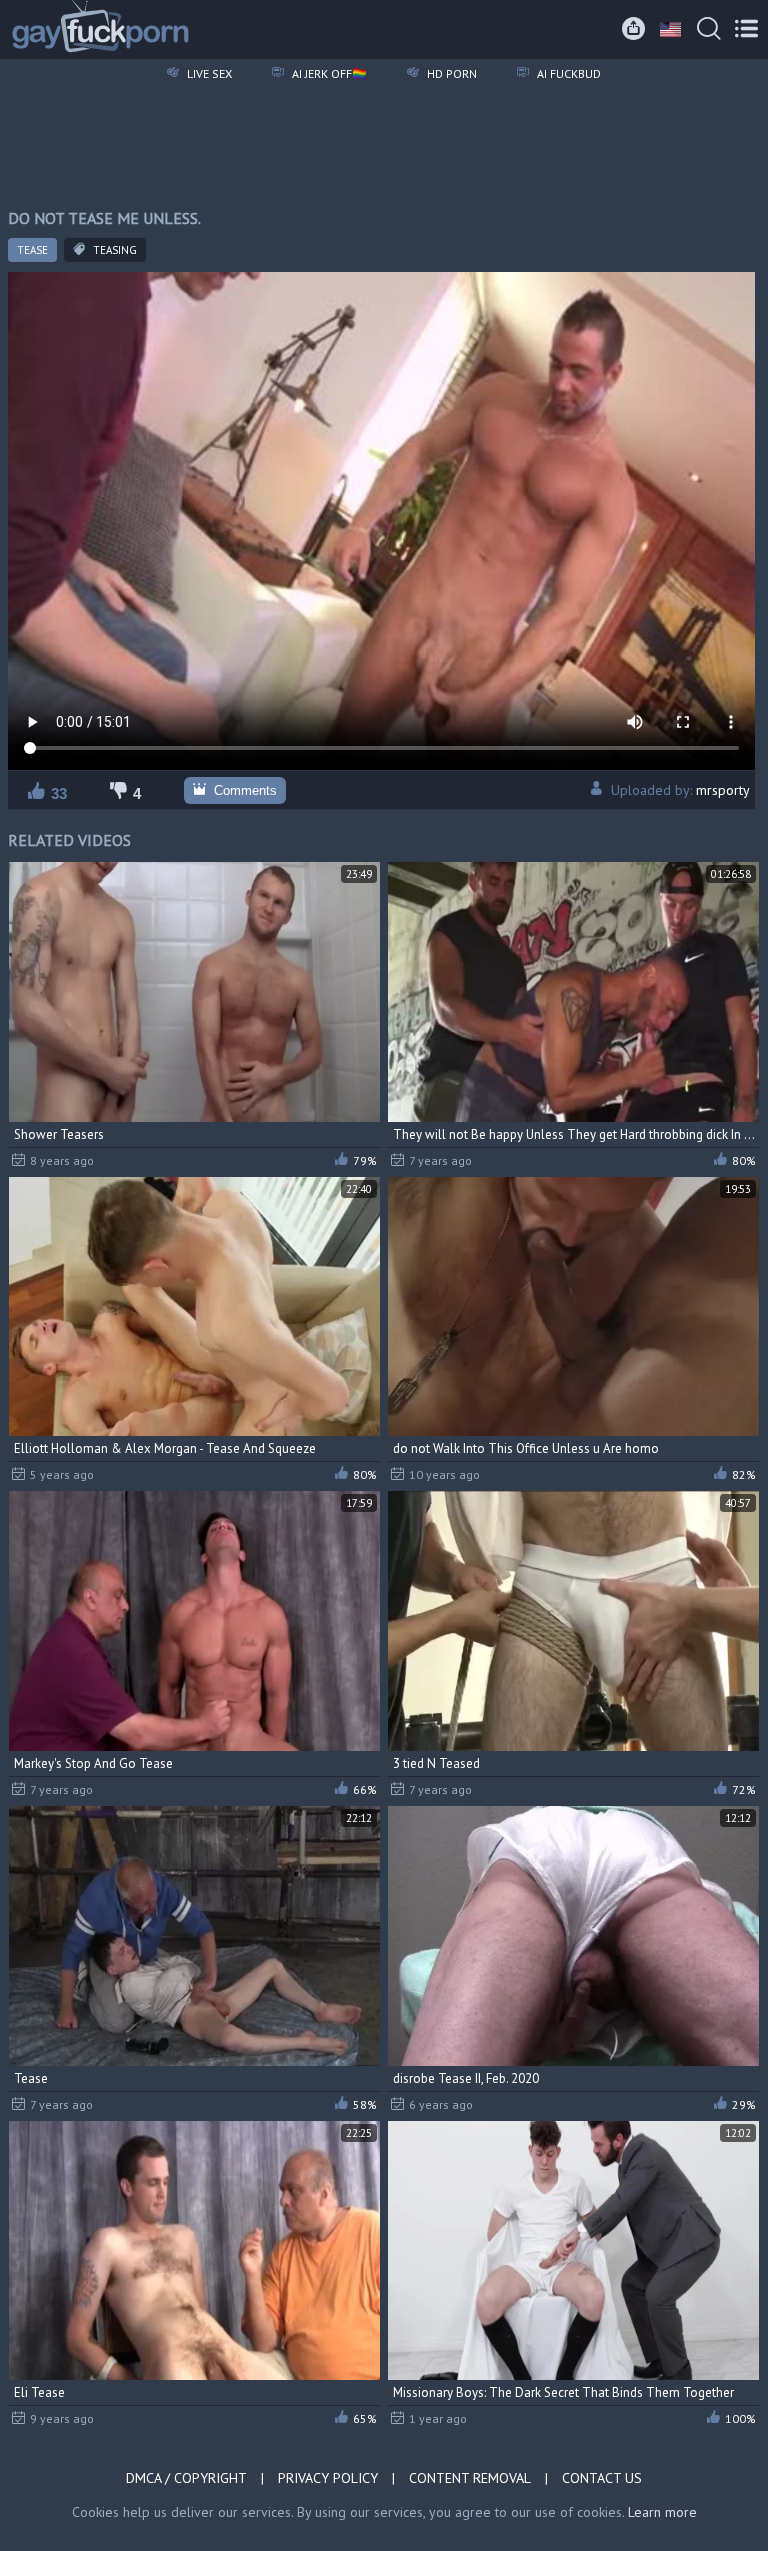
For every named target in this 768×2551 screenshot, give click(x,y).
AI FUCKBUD (567, 73)
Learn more (662, 2512)
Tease (32, 250)
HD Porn (450, 73)
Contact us (602, 2478)
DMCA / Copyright (186, 2478)
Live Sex (208, 73)
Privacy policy (328, 2478)
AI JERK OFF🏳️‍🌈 (328, 73)
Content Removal (470, 2478)
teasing (113, 250)
